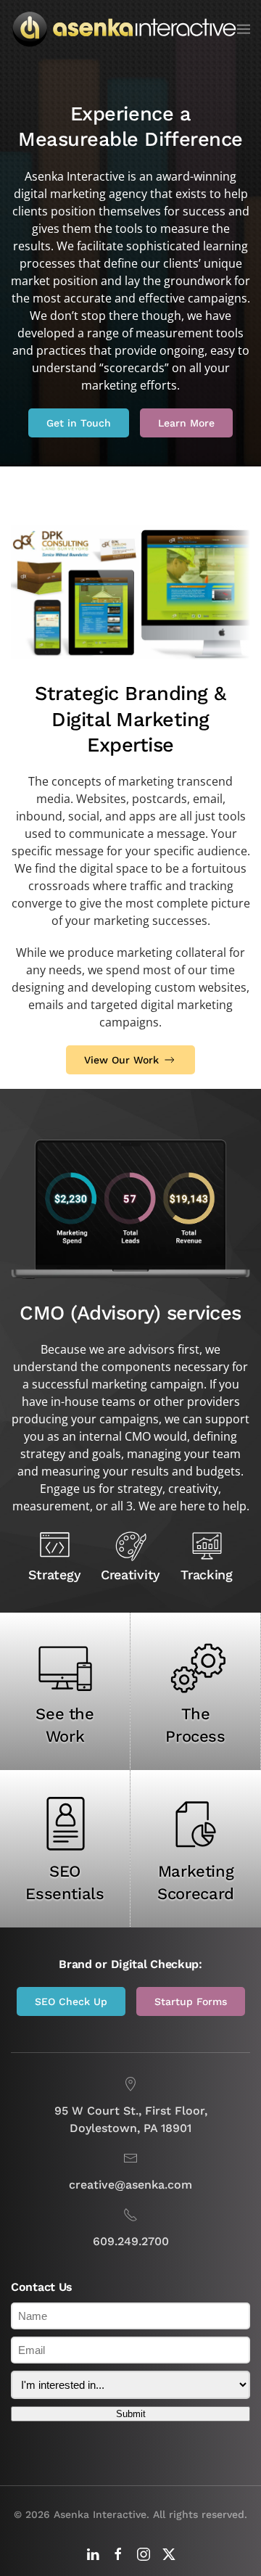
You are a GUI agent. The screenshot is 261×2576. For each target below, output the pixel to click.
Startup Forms (191, 2001)
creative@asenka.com (130, 2185)
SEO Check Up (71, 2001)
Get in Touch (79, 423)
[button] (244, 29)
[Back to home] (124, 29)
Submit (131, 2414)
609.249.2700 (131, 2241)
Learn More (186, 423)
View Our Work (121, 1060)
